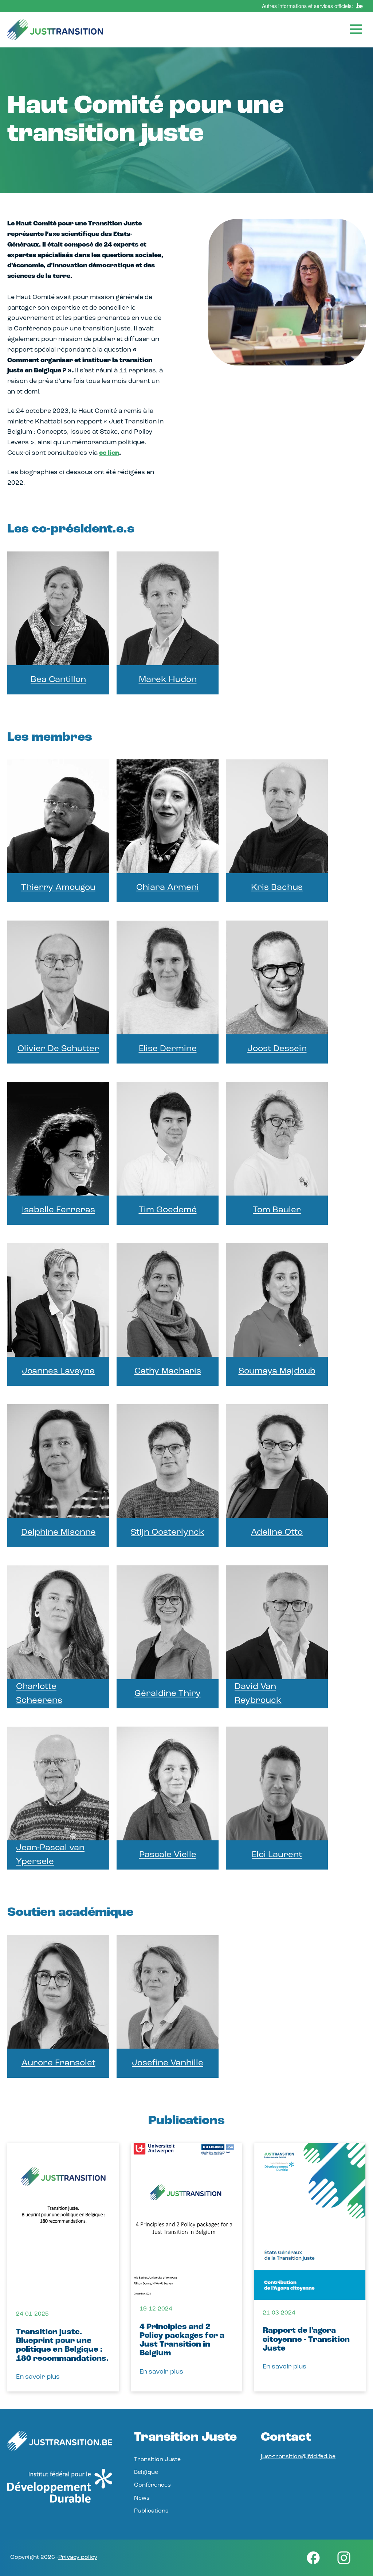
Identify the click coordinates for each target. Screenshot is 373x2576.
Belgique (146, 2472)
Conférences (152, 2485)
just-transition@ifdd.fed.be (298, 2457)
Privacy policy (78, 2557)
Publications (151, 2511)
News (142, 2498)
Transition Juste (157, 2460)
